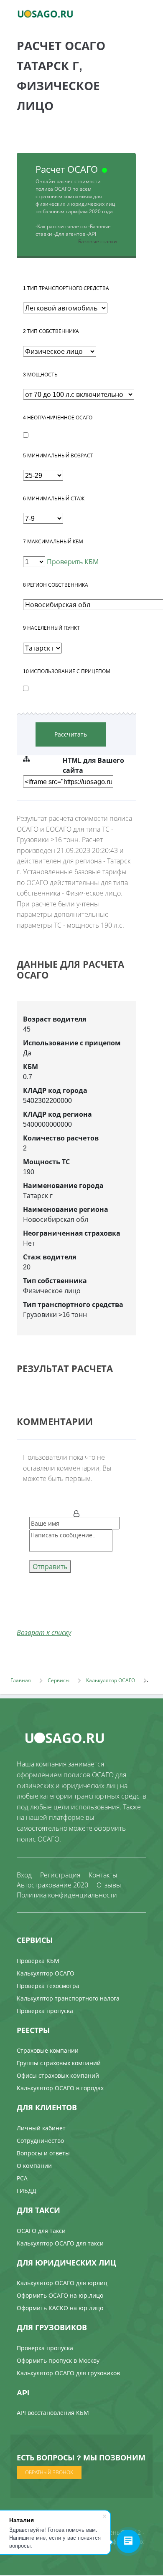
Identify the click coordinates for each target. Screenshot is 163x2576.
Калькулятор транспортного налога (68, 1998)
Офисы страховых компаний (58, 2075)
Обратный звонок (49, 2472)
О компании (34, 2166)
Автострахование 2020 (52, 1885)
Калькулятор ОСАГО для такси (60, 2243)
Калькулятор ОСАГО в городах (60, 2088)
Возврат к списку (44, 1632)
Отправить (50, 1567)
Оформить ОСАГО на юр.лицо (60, 2295)
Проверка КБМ (38, 1961)
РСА (22, 2178)
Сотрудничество (40, 2141)
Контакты (103, 1875)
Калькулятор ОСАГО (111, 1680)
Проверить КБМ (72, 562)
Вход (24, 1875)
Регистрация (60, 1875)
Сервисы (59, 1680)
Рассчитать (71, 734)
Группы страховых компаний (59, 2063)
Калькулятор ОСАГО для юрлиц (62, 2283)
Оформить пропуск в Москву (58, 2360)
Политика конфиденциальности (67, 1895)
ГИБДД (27, 2191)
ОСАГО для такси (41, 2231)
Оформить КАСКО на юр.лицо (60, 2308)
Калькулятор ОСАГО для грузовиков (68, 2373)
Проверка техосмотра (48, 1986)
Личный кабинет (41, 2128)
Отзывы (109, 1885)
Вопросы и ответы (43, 2153)
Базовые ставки (98, 241)
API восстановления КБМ (53, 2413)
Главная (21, 1680)
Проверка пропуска (45, 2011)
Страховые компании (48, 2050)
